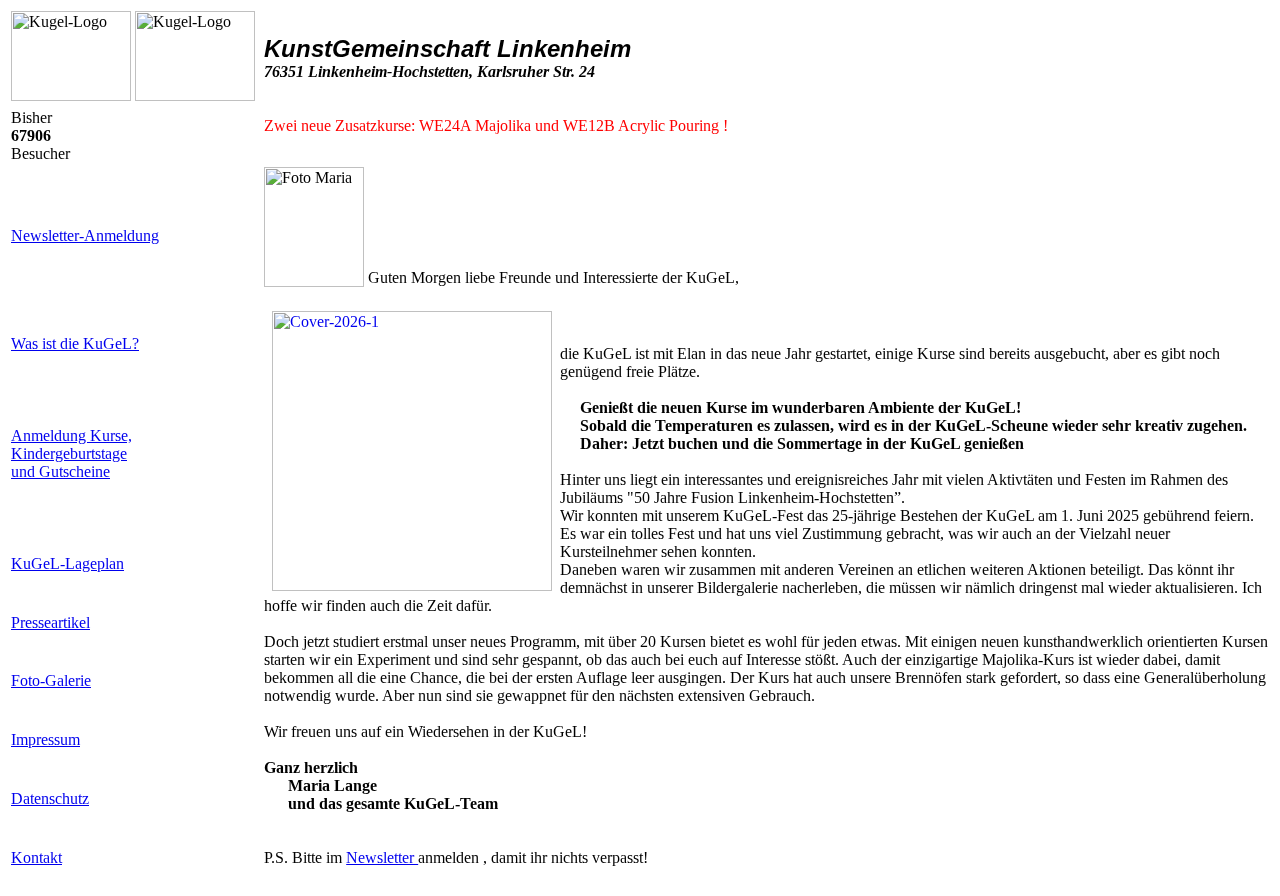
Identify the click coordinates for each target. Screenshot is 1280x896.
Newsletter (382, 857)
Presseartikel (50, 622)
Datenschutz (50, 798)
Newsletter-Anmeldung (85, 235)
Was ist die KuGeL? (75, 343)
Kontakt (36, 857)
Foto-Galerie (51, 680)
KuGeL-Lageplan (67, 563)
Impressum (45, 739)
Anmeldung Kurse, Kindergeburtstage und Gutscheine (71, 453)
